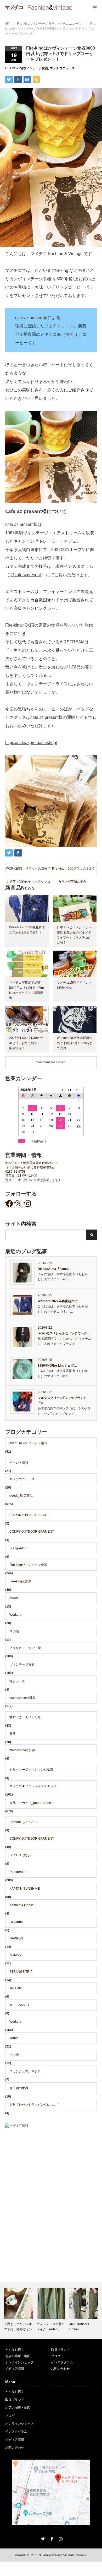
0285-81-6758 (15, 1172)
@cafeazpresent (26, 575)
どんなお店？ (15, 2350)
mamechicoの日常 (22, 1698)
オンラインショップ (19, 2362)
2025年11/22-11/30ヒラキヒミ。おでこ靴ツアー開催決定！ (26, 1043)
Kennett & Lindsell (22, 1905)
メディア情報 (15, 2369)
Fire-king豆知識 (20, 1581)
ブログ (56, 2356)
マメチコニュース (62, 68)
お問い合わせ (60, 2369)
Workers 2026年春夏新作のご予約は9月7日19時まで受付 (75, 1043)
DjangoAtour (18, 1548)
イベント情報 (19, 1463)
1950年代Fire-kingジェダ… (57, 1366)
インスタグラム (62, 2362)
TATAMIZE (17, 1988)
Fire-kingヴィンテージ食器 (29, 68)
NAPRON (16, 1938)
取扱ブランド (60, 2350)
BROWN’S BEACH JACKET (29, 1515)
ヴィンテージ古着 (22, 1664)
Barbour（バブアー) (24, 1822)
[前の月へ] (60, 1090)
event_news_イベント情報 (28, 1443)
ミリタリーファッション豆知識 (31, 1770)
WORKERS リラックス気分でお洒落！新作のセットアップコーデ (28, 871)
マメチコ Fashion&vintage (46, 2555)
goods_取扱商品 (21, 1496)
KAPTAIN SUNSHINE (25, 1889)
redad (14, 1598)
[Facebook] (51, 2538)
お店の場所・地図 (18, 2356)
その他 (14, 1631)
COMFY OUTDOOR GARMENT (32, 1532)
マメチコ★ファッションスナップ (33, 1786)
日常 (13, 1734)
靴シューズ (17, 1681)
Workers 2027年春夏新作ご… (59, 1301)
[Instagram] (60, 2538)
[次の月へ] (79, 1090)
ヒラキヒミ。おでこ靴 (25, 1648)
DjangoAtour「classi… (55, 1269)
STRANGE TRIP (21, 1972)
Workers (15, 1615)
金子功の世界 (19, 2088)
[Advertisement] (51, 2187)
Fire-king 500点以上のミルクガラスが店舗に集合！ (74, 871)
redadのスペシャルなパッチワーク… (64, 1333)
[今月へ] (70, 1090)
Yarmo (14, 2038)
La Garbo (16, 1922)
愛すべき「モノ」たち (25, 1717)
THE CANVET (19, 2005)
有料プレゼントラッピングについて (35, 2105)
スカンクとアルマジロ (25, 2071)
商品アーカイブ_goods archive (31, 1803)
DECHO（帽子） (21, 1855)
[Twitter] (42, 2538)
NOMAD (15, 1955)
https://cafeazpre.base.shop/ (31, 743)
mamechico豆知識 (22, 1750)
